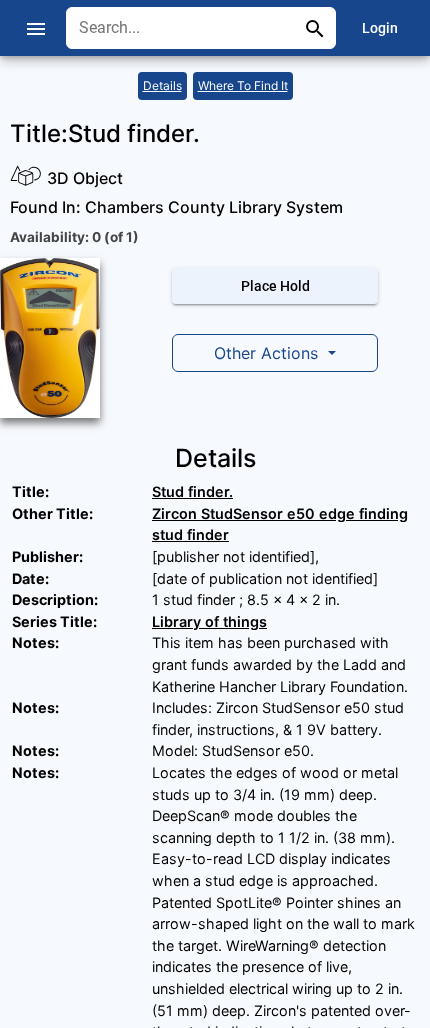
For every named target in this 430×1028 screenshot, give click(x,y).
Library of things (209, 621)
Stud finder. (192, 491)
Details (162, 85)
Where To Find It (243, 85)
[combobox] (186, 28)
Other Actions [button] (268, 353)
